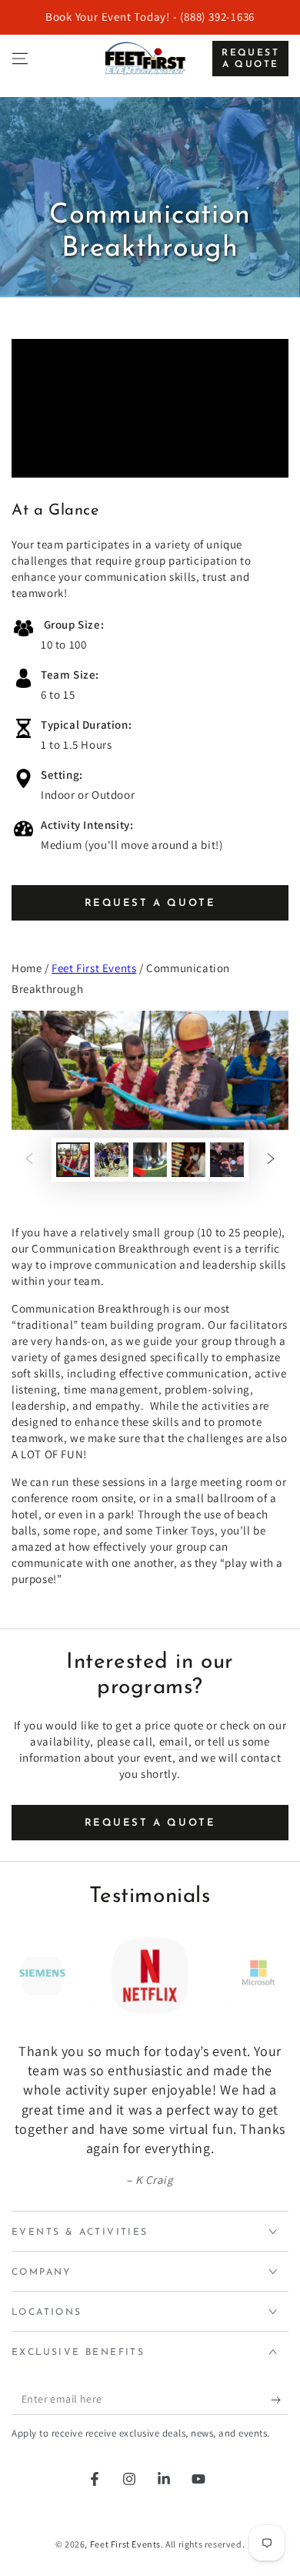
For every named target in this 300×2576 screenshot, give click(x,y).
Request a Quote (250, 59)
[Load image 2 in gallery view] (112, 1160)
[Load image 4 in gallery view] (188, 1160)
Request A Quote (150, 903)
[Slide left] (29, 1159)
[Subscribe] (280, 2400)
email (174, 1741)
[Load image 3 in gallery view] (150, 1160)
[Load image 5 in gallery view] (227, 1160)
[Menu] (20, 59)
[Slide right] (271, 1159)
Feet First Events (94, 968)
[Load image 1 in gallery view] (73, 1160)
